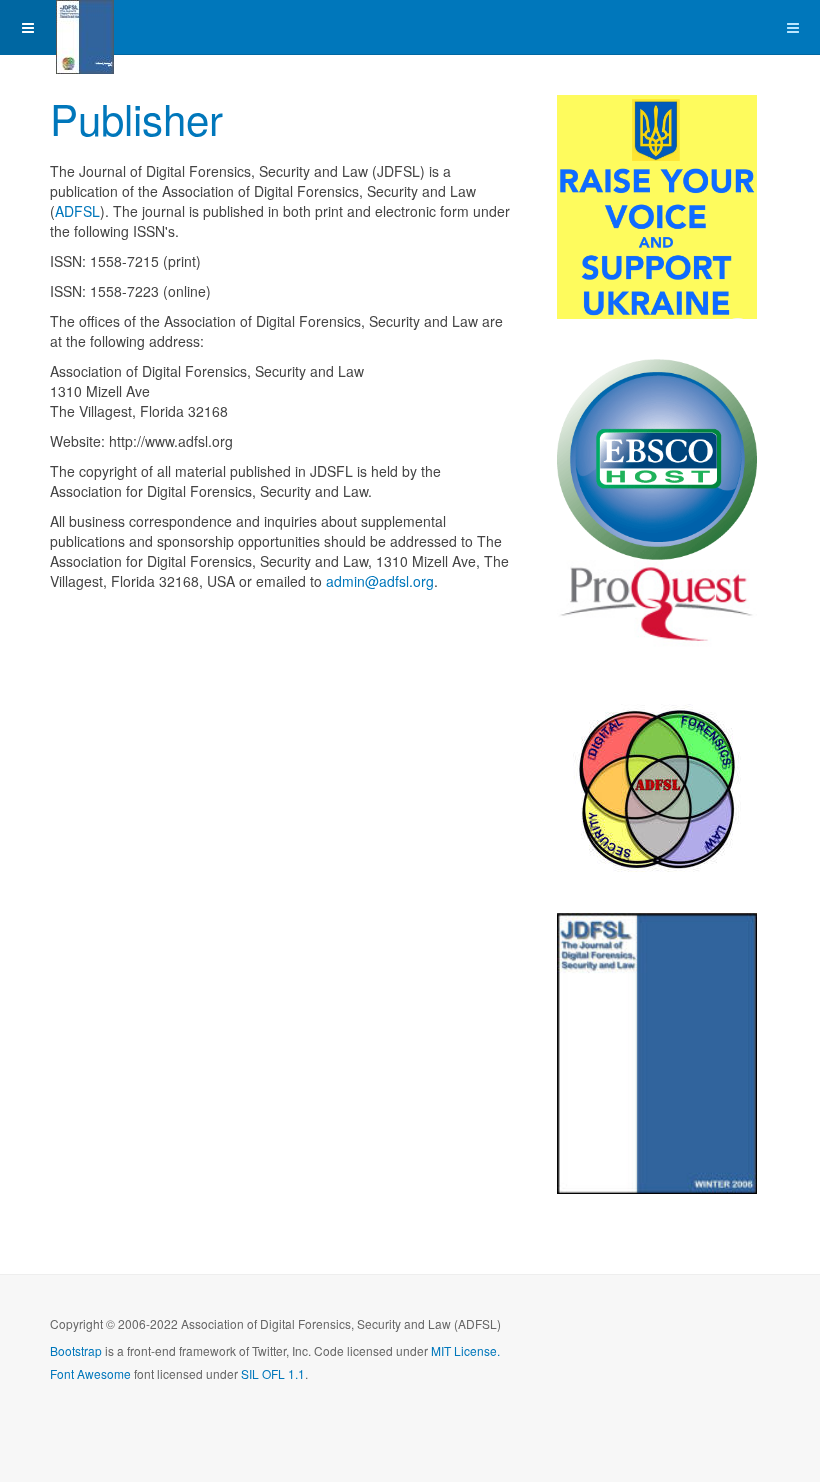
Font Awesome (90, 1373)
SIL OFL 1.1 (273, 1373)
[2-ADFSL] (657, 778)
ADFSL (77, 211)
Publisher (136, 118)
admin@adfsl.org (380, 581)
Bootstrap (76, 1350)
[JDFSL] (85, 27)
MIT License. (465, 1350)
